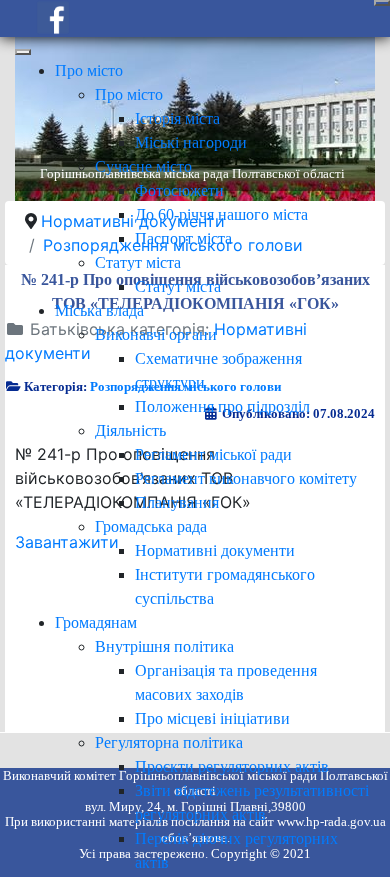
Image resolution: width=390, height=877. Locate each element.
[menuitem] (89, 70)
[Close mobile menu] (23, 52)
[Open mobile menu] (382, 3)
